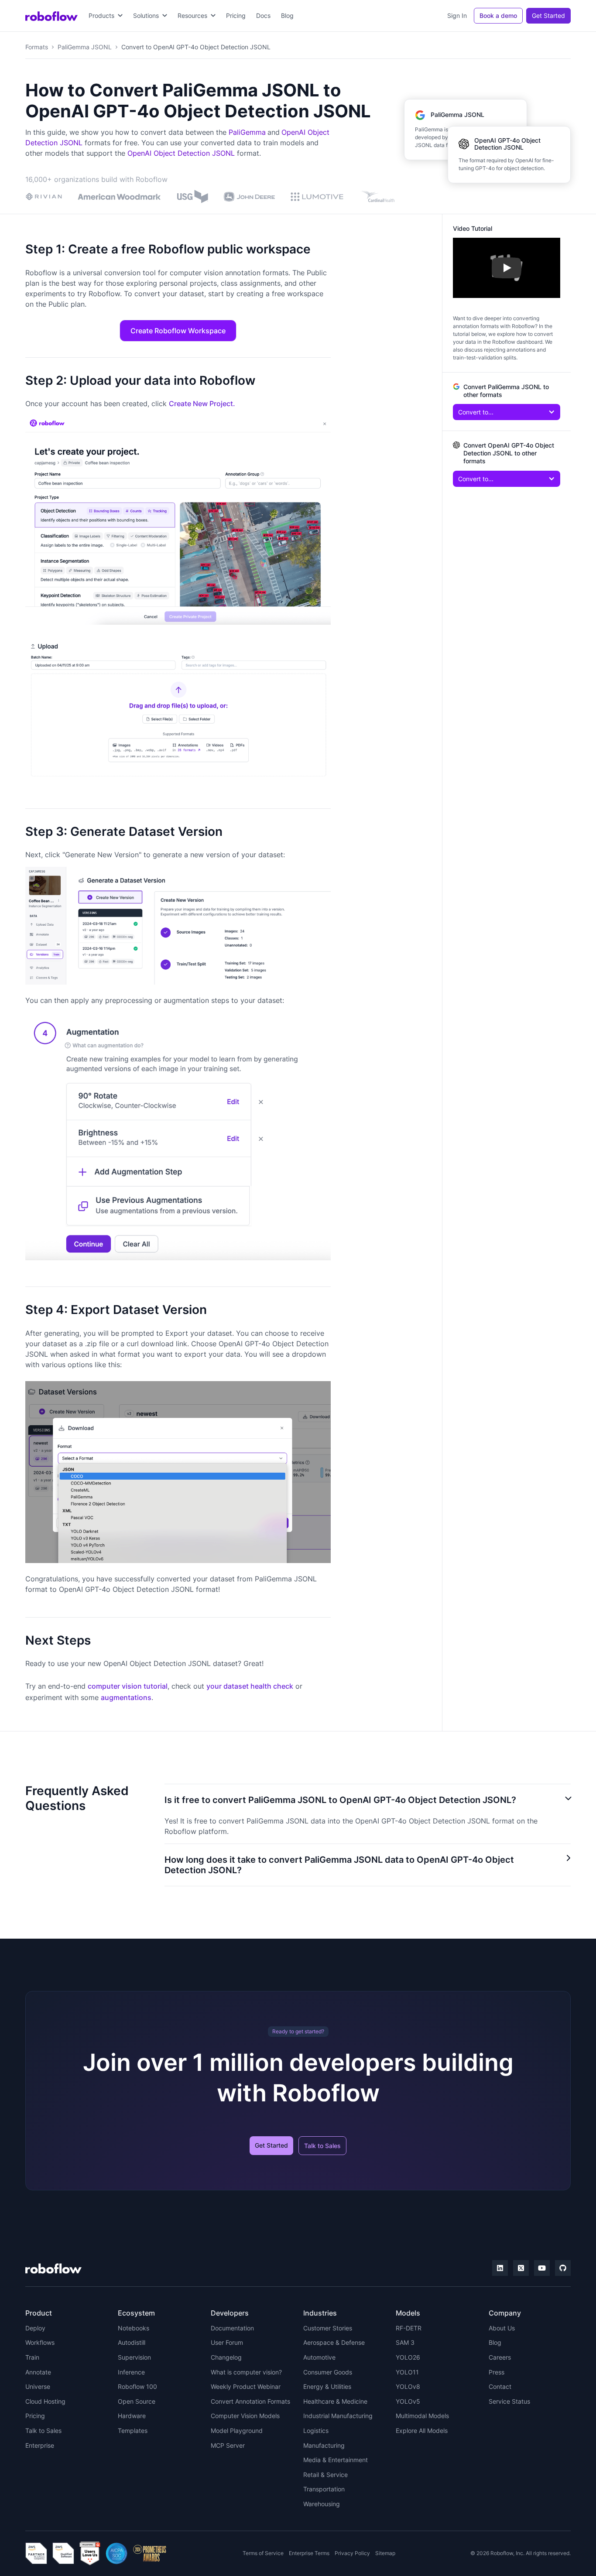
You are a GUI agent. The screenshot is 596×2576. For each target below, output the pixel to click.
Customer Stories (328, 2328)
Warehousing (322, 2504)
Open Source (137, 2401)
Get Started (548, 15)
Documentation (232, 2328)
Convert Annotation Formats (250, 2401)
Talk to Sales (322, 2146)
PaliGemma (247, 132)
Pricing (236, 15)
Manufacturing (324, 2445)
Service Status (509, 2401)
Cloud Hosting (45, 2401)
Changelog (226, 2357)
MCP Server (228, 2445)
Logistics (316, 2431)
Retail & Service (325, 2475)
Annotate (38, 2372)
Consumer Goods (328, 2372)
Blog (287, 15)
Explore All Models (422, 2431)
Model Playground (237, 2431)
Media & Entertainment (336, 2460)
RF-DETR (409, 2328)
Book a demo (498, 15)
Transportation (324, 2489)
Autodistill (132, 2342)
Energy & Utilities (327, 2386)
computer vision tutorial (128, 1686)
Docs (263, 15)
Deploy (35, 2328)
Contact (500, 2386)
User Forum (227, 2342)
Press (497, 2372)
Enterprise (40, 2445)
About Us (502, 2328)
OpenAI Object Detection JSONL (181, 153)
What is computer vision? (246, 2372)
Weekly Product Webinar (246, 2386)
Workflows (40, 2342)
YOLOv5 (408, 2401)
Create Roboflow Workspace (178, 331)
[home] (51, 16)
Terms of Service (263, 2553)
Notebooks (134, 2328)
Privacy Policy (352, 2553)
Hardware (132, 2416)
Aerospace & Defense (334, 2342)
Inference (131, 2372)
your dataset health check (250, 1686)
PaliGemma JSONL (85, 47)
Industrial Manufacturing (338, 2416)
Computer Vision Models (245, 2416)
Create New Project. (202, 404)
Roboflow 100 (137, 2386)
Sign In (457, 15)
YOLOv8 (408, 2386)
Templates (133, 2431)
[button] (106, 16)
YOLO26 (408, 2357)
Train (32, 2357)
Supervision (134, 2357)
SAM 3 (405, 2342)
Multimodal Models (422, 2416)
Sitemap (385, 2553)
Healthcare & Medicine (335, 2401)
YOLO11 (407, 2372)
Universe (38, 2386)
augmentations (126, 1697)
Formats (37, 47)
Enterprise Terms (309, 2553)
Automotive (319, 2357)
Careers (500, 2357)
